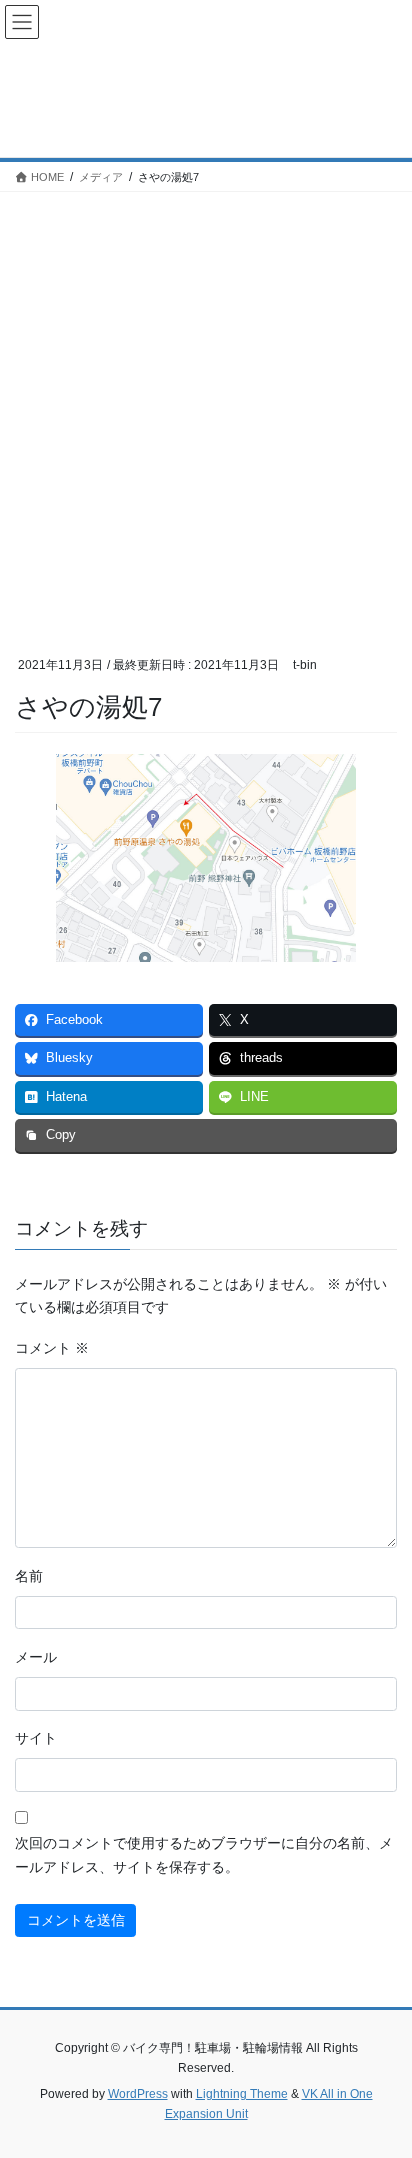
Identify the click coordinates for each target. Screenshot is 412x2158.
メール (36, 1657)
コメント (52, 1348)
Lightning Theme (242, 2094)
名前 (29, 1576)
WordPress (138, 2094)
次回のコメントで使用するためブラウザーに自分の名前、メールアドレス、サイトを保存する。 (204, 1855)
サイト (36, 1738)
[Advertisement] (206, 408)
